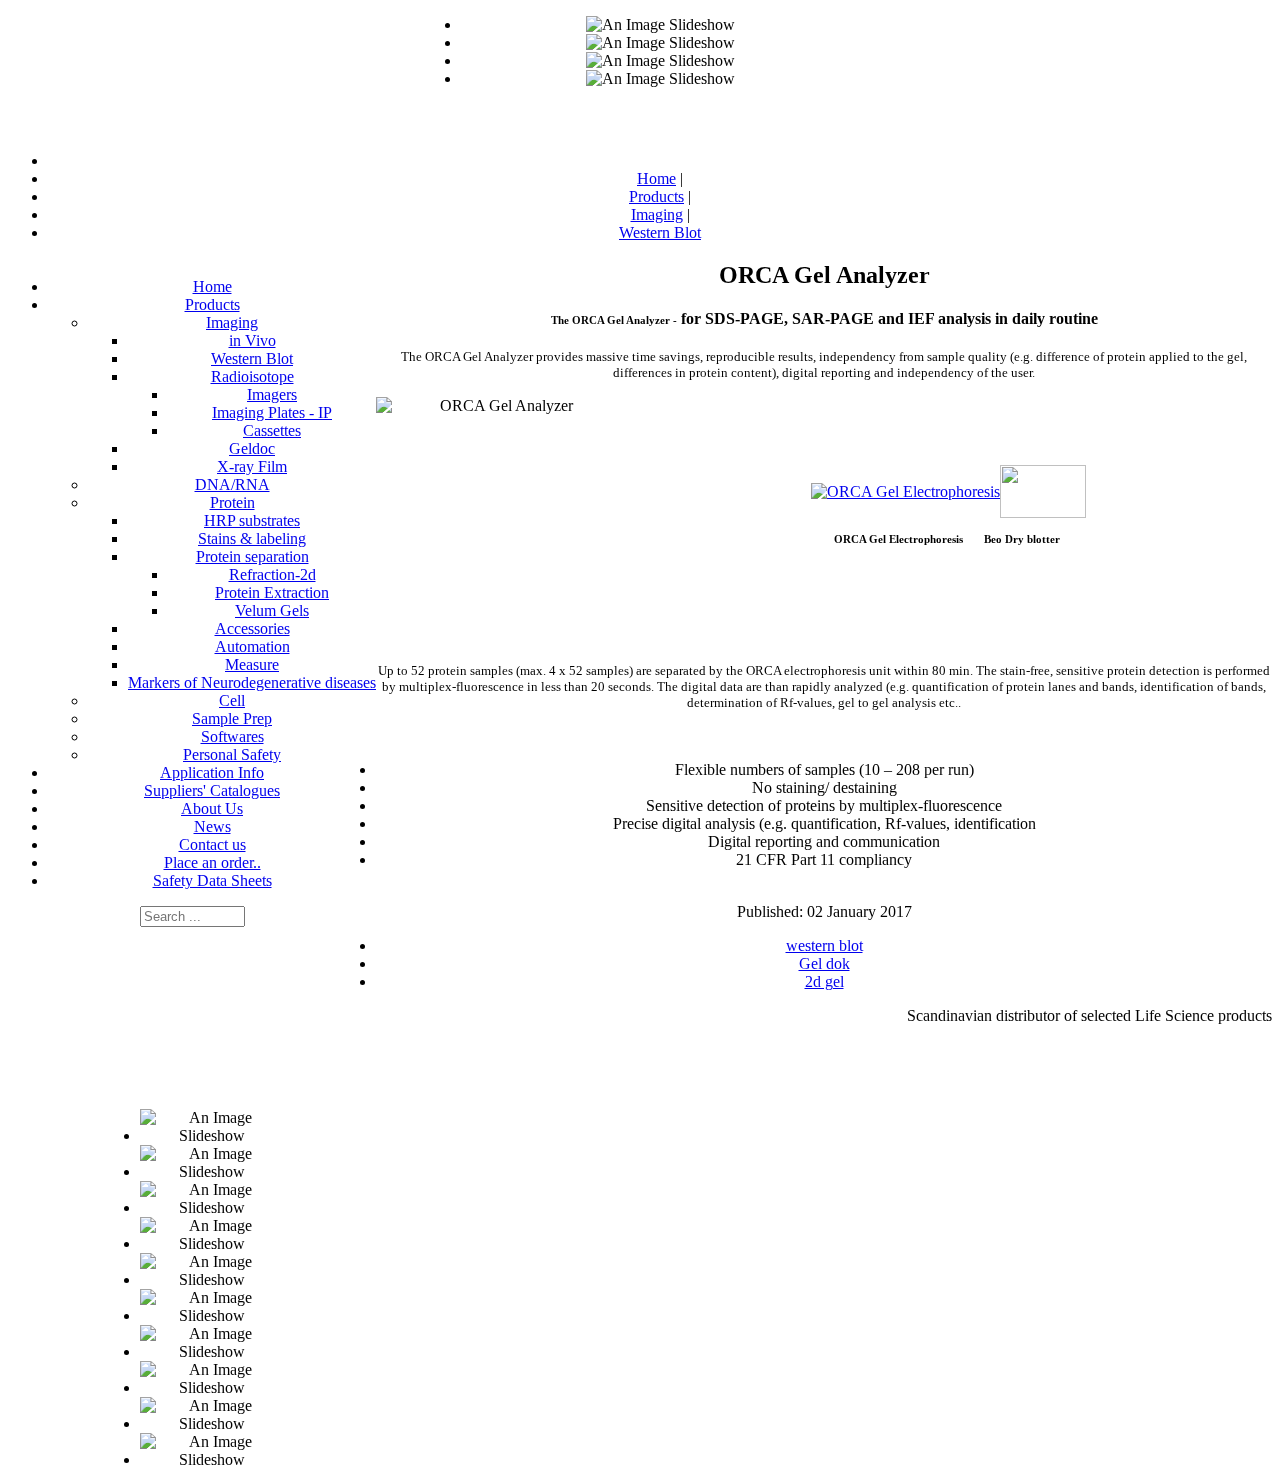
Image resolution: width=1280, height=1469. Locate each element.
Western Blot (252, 358)
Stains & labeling (252, 538)
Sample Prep (232, 718)
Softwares (232, 736)
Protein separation (252, 556)
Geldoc (252, 448)
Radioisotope (252, 376)
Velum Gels (272, 610)
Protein (232, 502)
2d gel (824, 981)
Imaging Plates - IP (272, 412)
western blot (824, 945)
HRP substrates (252, 520)
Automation (252, 646)
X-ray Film (252, 466)
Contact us (212, 844)
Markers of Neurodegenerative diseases (252, 682)
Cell (232, 700)
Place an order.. (212, 862)
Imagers (272, 394)
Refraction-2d (272, 574)
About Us (212, 808)
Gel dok (824, 963)
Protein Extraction (272, 592)
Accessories (252, 628)
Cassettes (272, 430)
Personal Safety (232, 754)
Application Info (212, 772)
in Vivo (252, 340)
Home (212, 286)
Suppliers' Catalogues (212, 790)
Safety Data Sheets (212, 880)
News (212, 826)
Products (212, 304)
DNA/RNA (232, 484)
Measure (252, 664)
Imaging (232, 322)
